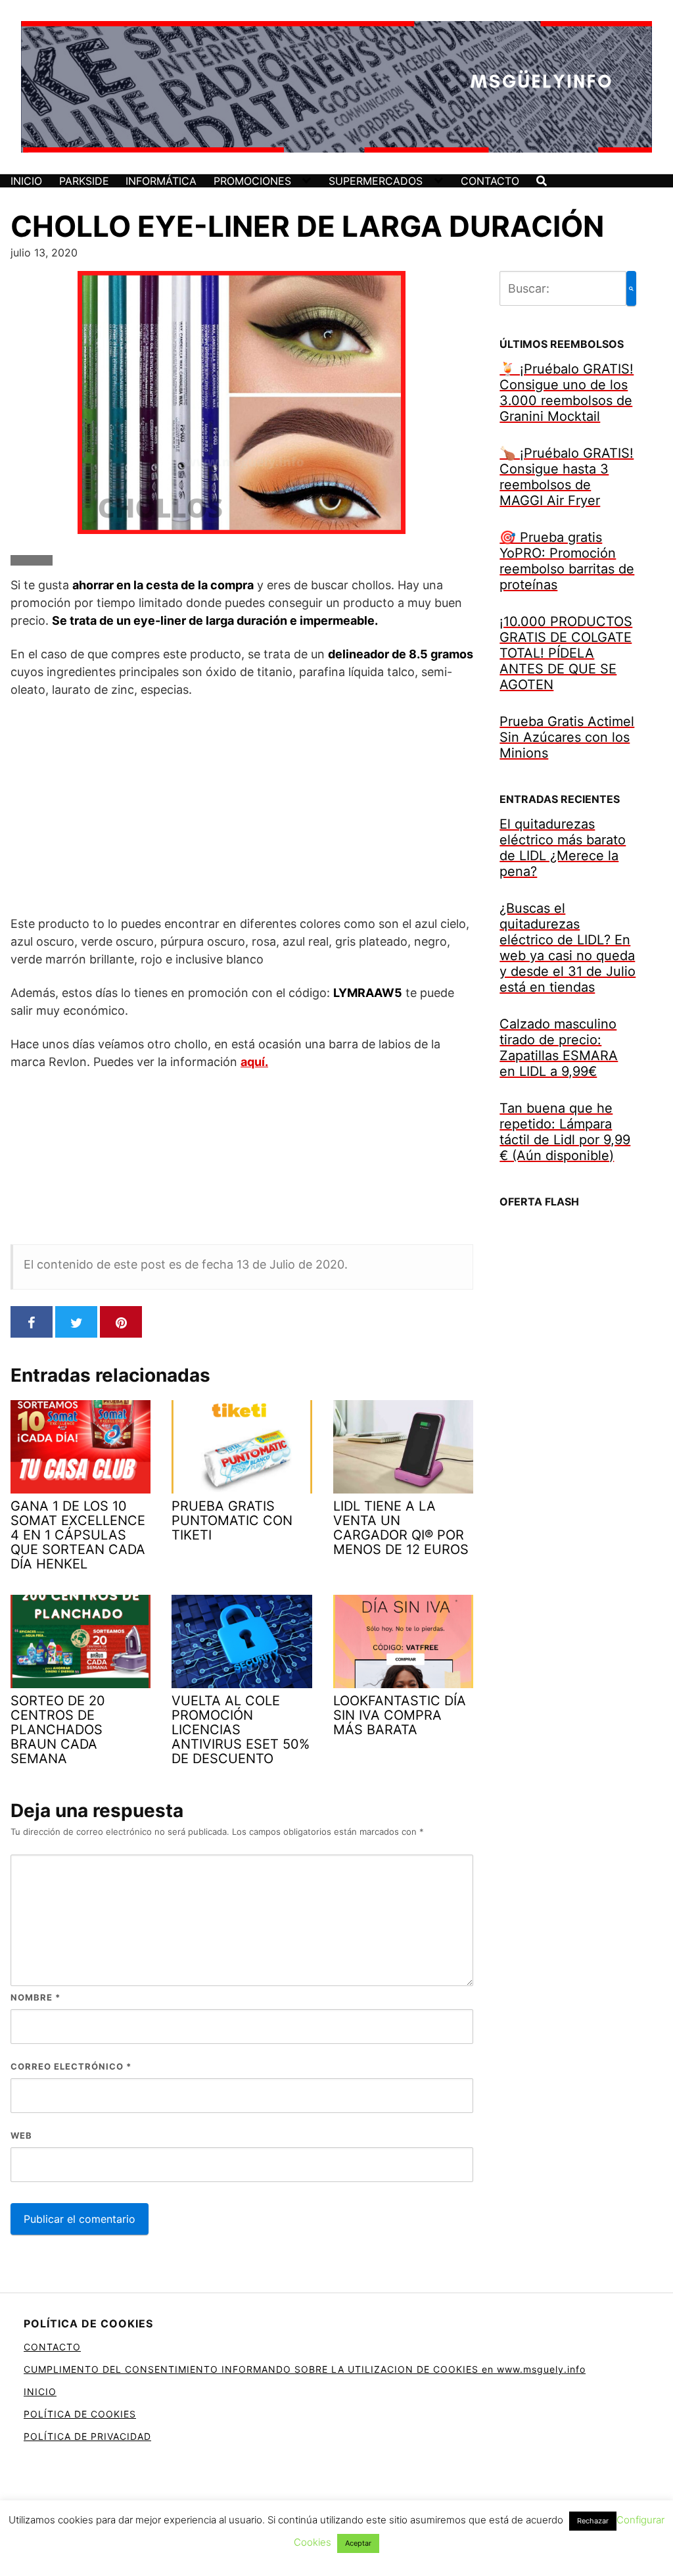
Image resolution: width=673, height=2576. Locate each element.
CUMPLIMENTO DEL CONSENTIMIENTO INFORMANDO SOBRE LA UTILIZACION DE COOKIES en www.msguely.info (305, 2369)
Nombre (35, 1997)
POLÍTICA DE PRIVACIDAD (87, 2436)
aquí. (254, 1062)
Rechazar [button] (593, 2521)
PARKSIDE (84, 181)
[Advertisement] (242, 806)
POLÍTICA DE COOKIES (80, 2414)
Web (21, 2135)
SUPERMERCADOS (376, 181)
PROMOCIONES (252, 181)
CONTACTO (490, 181)
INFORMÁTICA (161, 181)
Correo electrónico (71, 2066)
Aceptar (358, 2543)
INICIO (26, 181)
